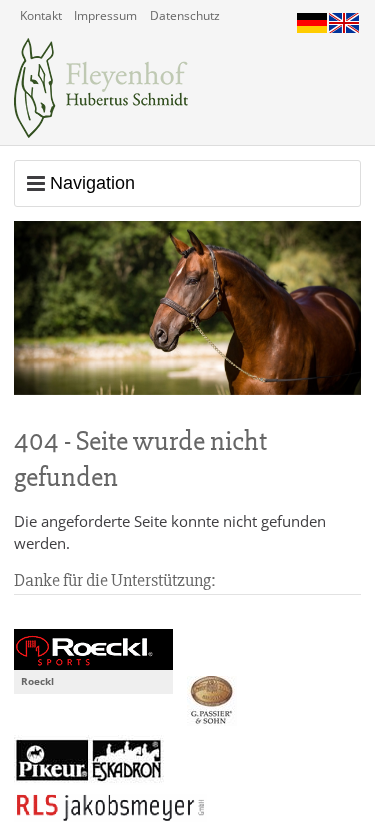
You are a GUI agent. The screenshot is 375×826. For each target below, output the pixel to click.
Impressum (105, 15)
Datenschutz (185, 15)
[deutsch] (312, 17)
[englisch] (344, 17)
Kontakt (41, 15)
